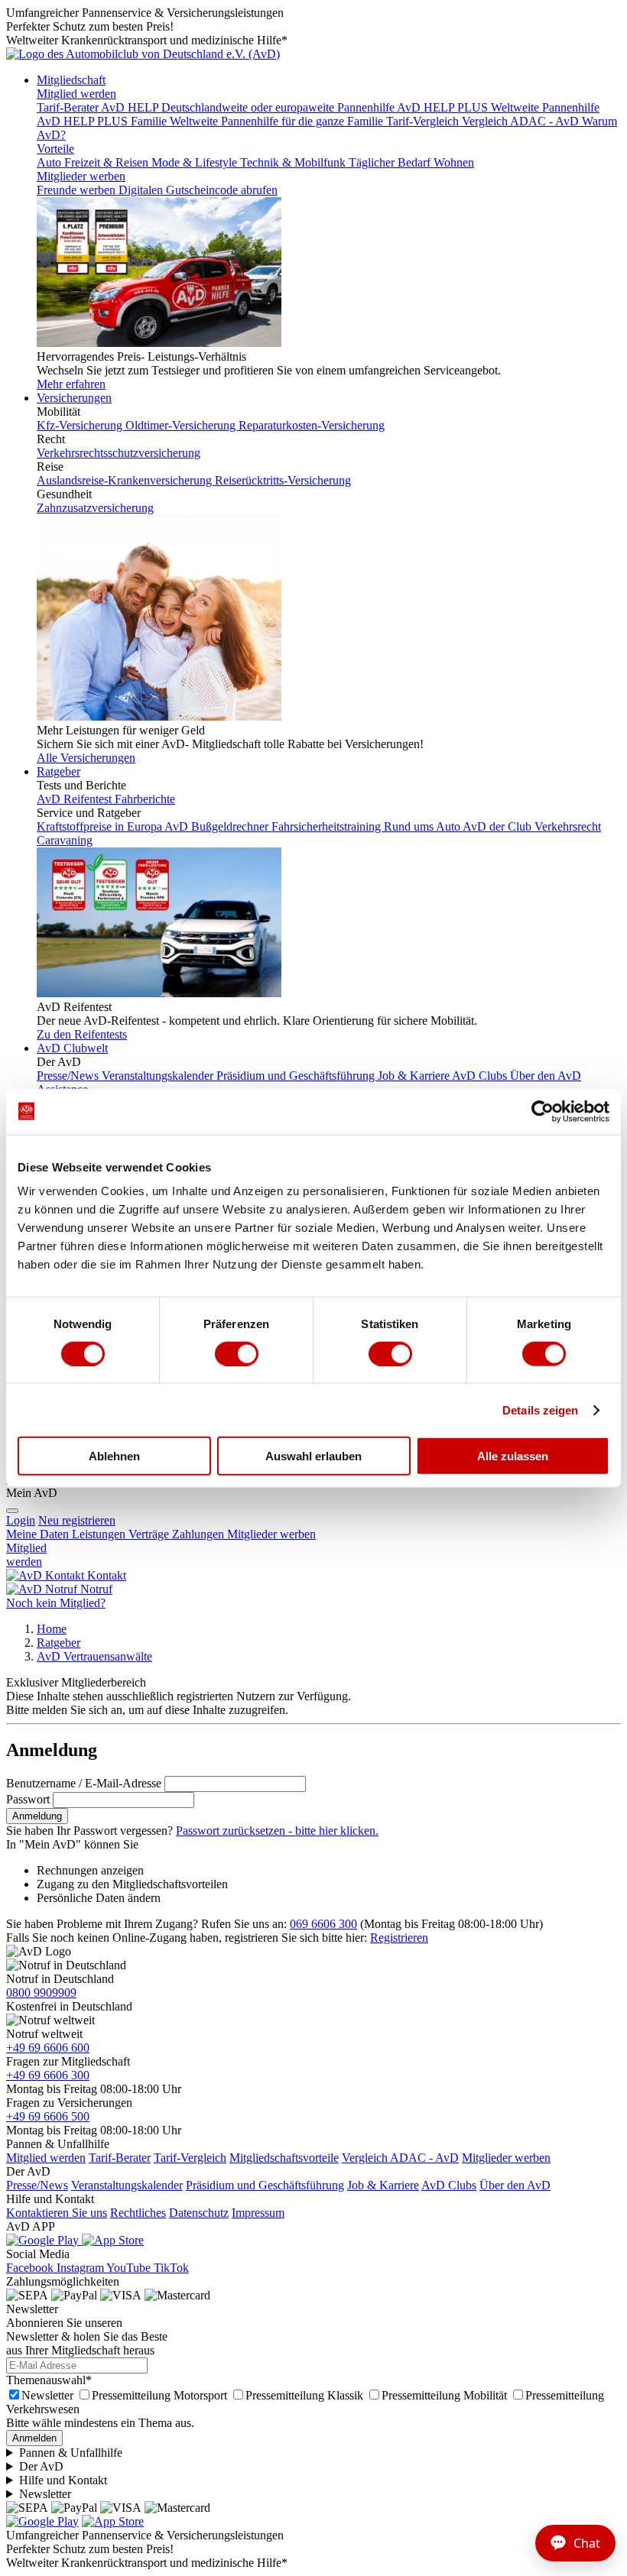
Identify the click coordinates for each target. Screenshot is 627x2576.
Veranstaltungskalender (127, 2185)
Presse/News (37, 2185)
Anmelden (34, 2438)
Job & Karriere (383, 2185)
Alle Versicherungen (86, 758)
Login (21, 1520)
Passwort (28, 1799)
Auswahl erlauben (313, 1456)
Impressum (258, 2213)
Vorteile (55, 149)
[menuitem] (77, 1520)
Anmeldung (37, 1816)
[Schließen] (12, 1511)
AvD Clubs (449, 2185)
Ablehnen (114, 1456)
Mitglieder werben (81, 176)
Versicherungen (74, 398)
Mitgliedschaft (71, 80)
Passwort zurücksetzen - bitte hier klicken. (277, 1831)
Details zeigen (540, 1410)
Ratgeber (58, 771)
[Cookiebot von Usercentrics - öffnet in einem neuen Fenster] (543, 1111)
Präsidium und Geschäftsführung (265, 2185)
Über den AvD (515, 2185)
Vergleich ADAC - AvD (400, 2158)
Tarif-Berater (120, 2158)
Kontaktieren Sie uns (57, 2213)
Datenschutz (199, 2213)
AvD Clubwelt (72, 1048)
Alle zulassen (513, 1456)
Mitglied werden (76, 94)
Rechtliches (138, 2213)
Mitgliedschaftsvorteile (284, 2158)
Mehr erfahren (71, 384)
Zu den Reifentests (82, 1034)
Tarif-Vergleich (190, 2158)
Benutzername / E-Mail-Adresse (84, 1783)
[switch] (237, 1353)
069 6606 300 (323, 1924)
